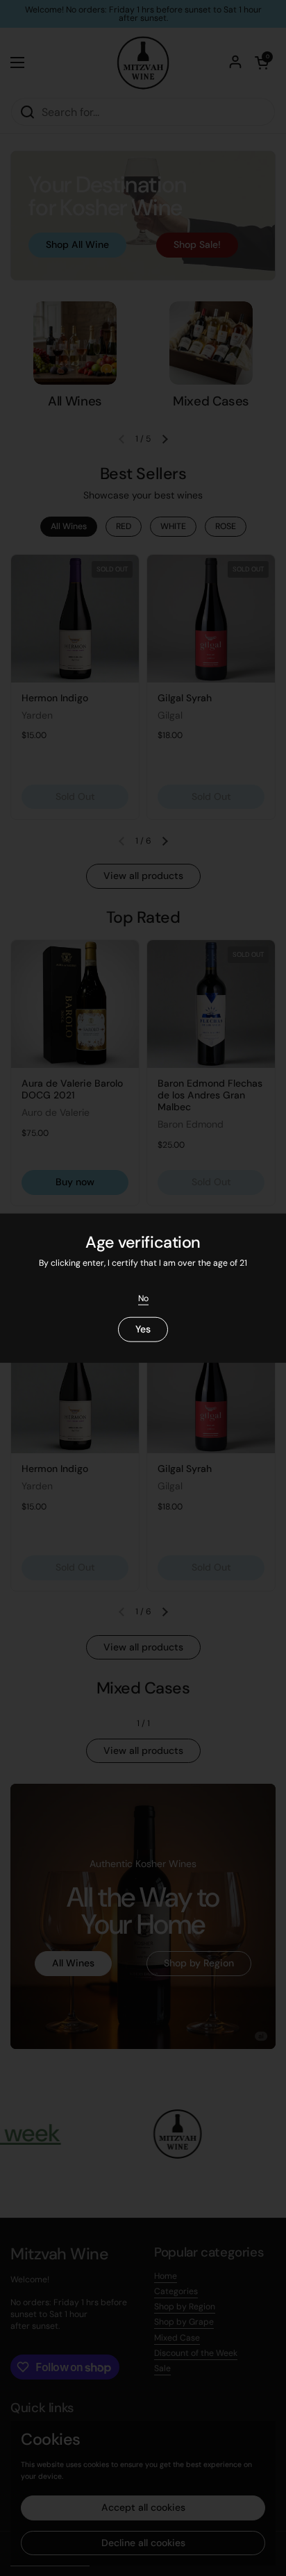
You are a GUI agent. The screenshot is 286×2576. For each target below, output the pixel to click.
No (143, 1298)
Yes (143, 1329)
